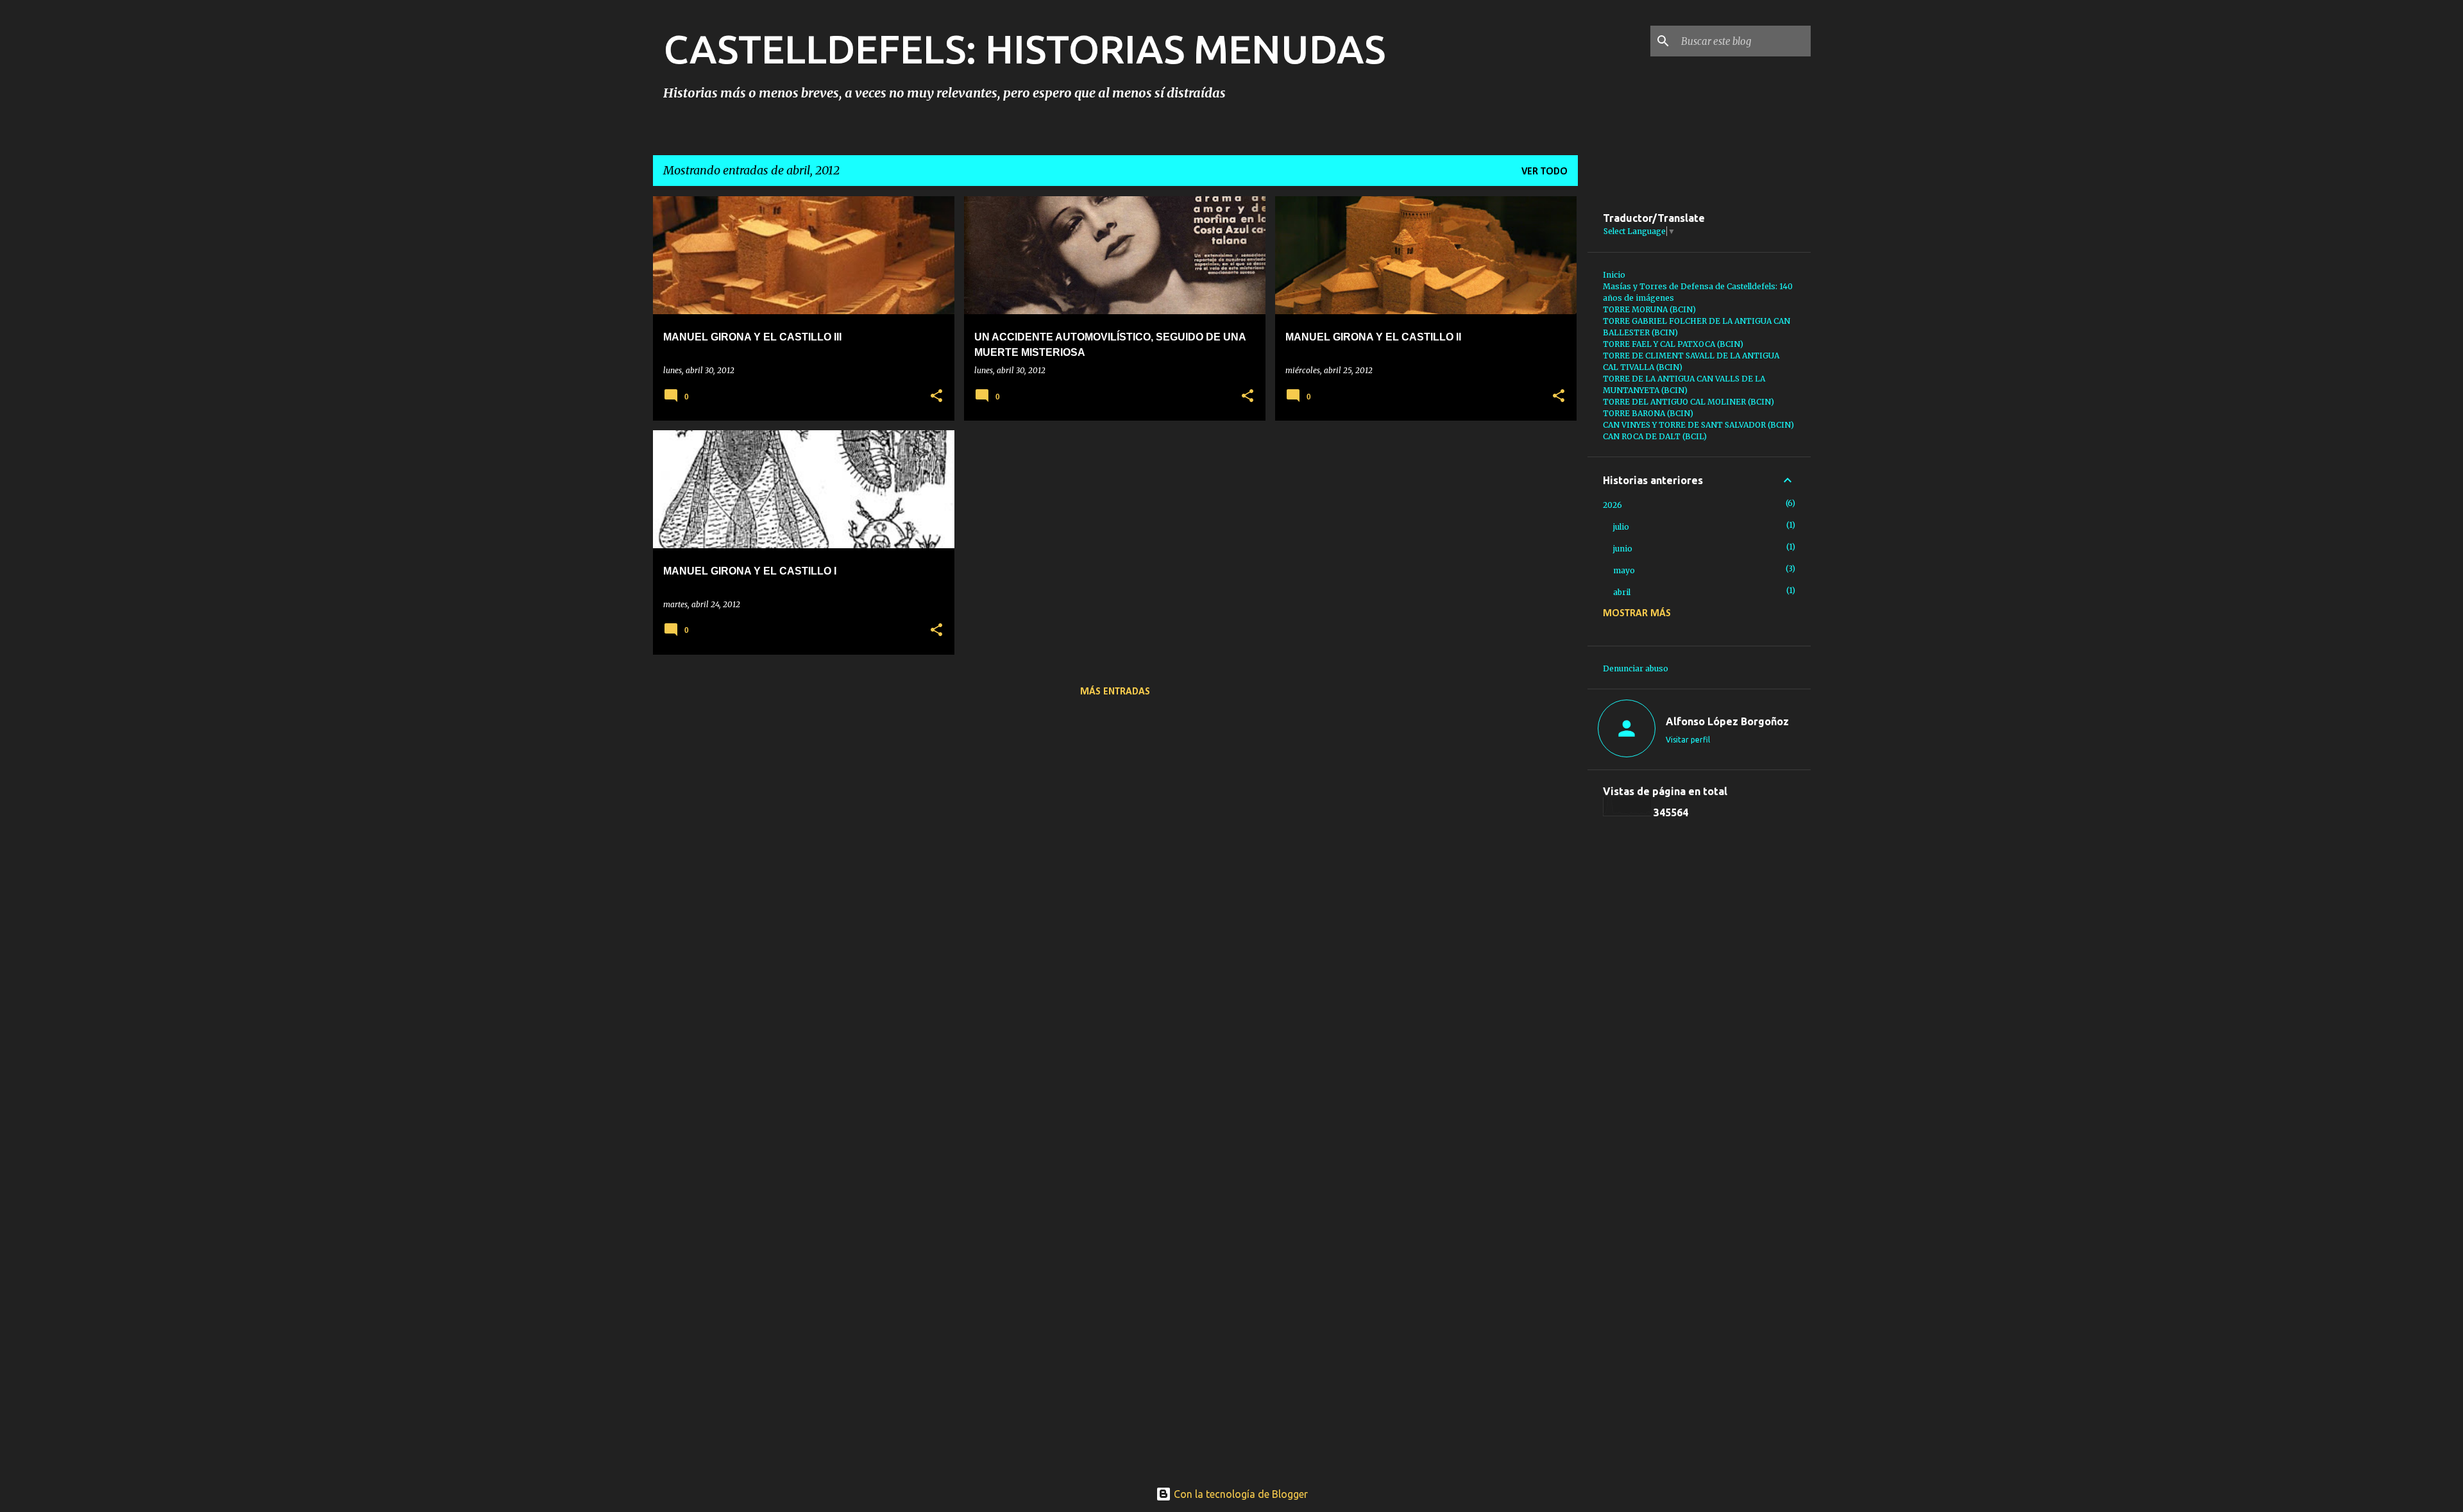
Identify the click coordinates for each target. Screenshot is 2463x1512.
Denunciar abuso (1636, 668)
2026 (1612, 505)
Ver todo (1545, 172)
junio (1623, 549)
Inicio (1614, 275)
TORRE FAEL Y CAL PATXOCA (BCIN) (1673, 344)
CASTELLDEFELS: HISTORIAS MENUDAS (1024, 49)
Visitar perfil (1688, 740)
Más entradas (1115, 692)
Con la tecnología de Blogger (1240, 1494)
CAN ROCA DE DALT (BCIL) (1655, 436)
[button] (936, 397)
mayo (1624, 570)
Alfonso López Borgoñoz (1727, 721)
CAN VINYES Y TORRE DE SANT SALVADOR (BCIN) (1698, 425)
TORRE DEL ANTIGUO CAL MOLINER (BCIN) (1689, 402)
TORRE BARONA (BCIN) (1648, 413)
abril (1622, 592)
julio (1621, 527)
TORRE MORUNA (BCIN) (1649, 309)
